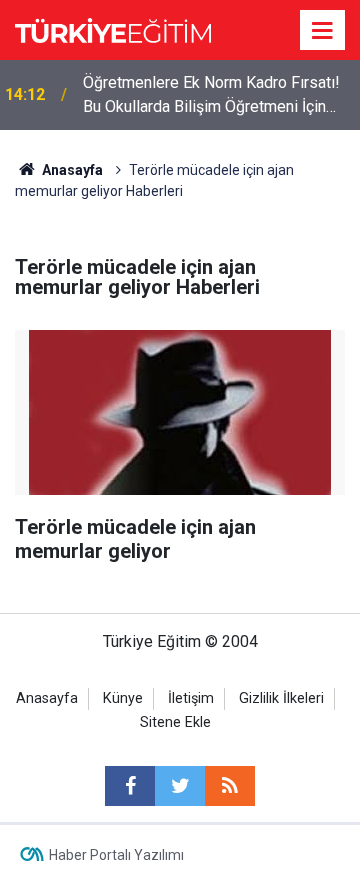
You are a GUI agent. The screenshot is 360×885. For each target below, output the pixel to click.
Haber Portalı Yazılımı (116, 855)
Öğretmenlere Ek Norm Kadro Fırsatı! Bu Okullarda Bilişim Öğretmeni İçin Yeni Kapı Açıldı (211, 96)
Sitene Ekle (175, 722)
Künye (123, 698)
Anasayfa (47, 698)
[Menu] (323, 31)
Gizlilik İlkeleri (281, 698)
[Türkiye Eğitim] (113, 28)
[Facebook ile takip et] (130, 786)
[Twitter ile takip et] (180, 786)
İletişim (191, 698)
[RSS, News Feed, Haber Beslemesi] (230, 786)
